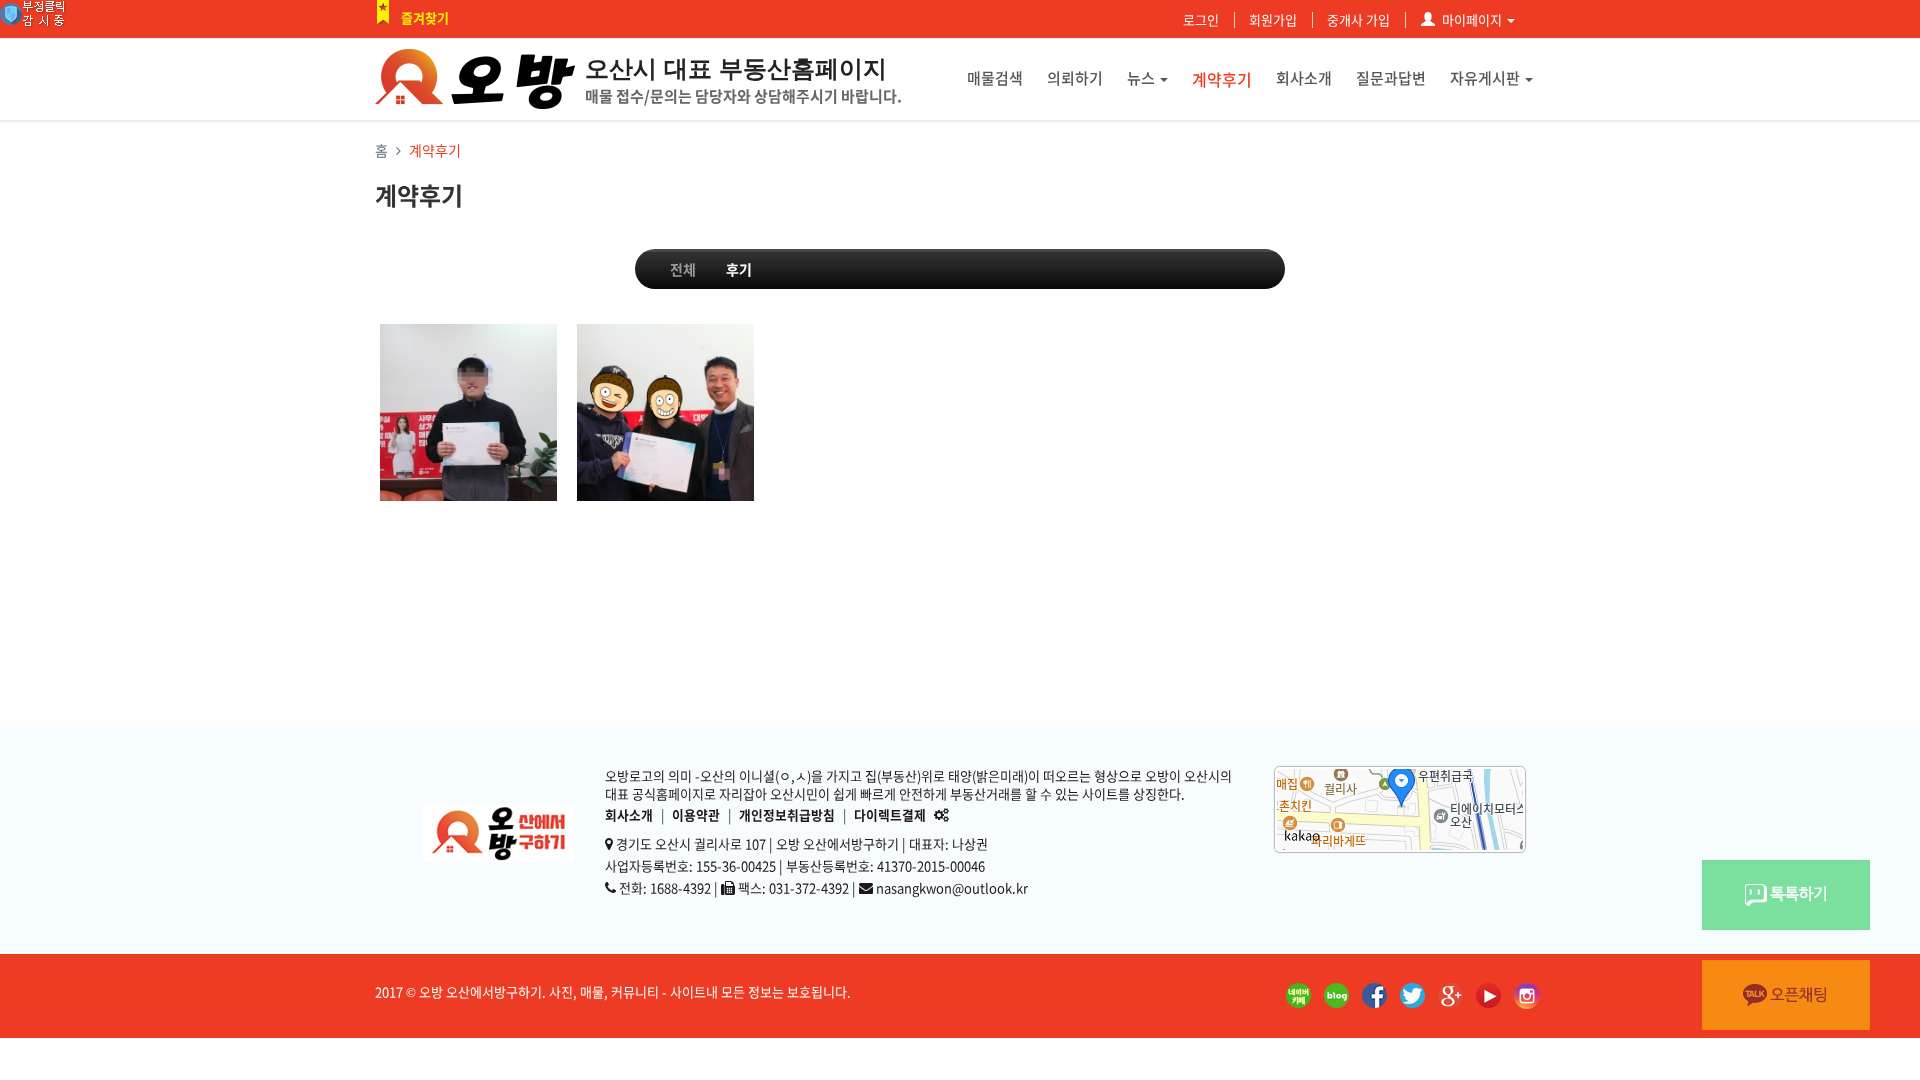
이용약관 (696, 814)
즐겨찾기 (425, 17)
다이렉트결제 (890, 814)
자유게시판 (1485, 78)
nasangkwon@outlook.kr (952, 887)
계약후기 (1222, 79)
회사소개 (1304, 78)
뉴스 (1141, 78)
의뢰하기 (1075, 78)
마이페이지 (1472, 19)
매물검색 (995, 78)
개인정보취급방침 (787, 814)
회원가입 (1273, 19)
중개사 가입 (1358, 19)
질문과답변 (1391, 78)
